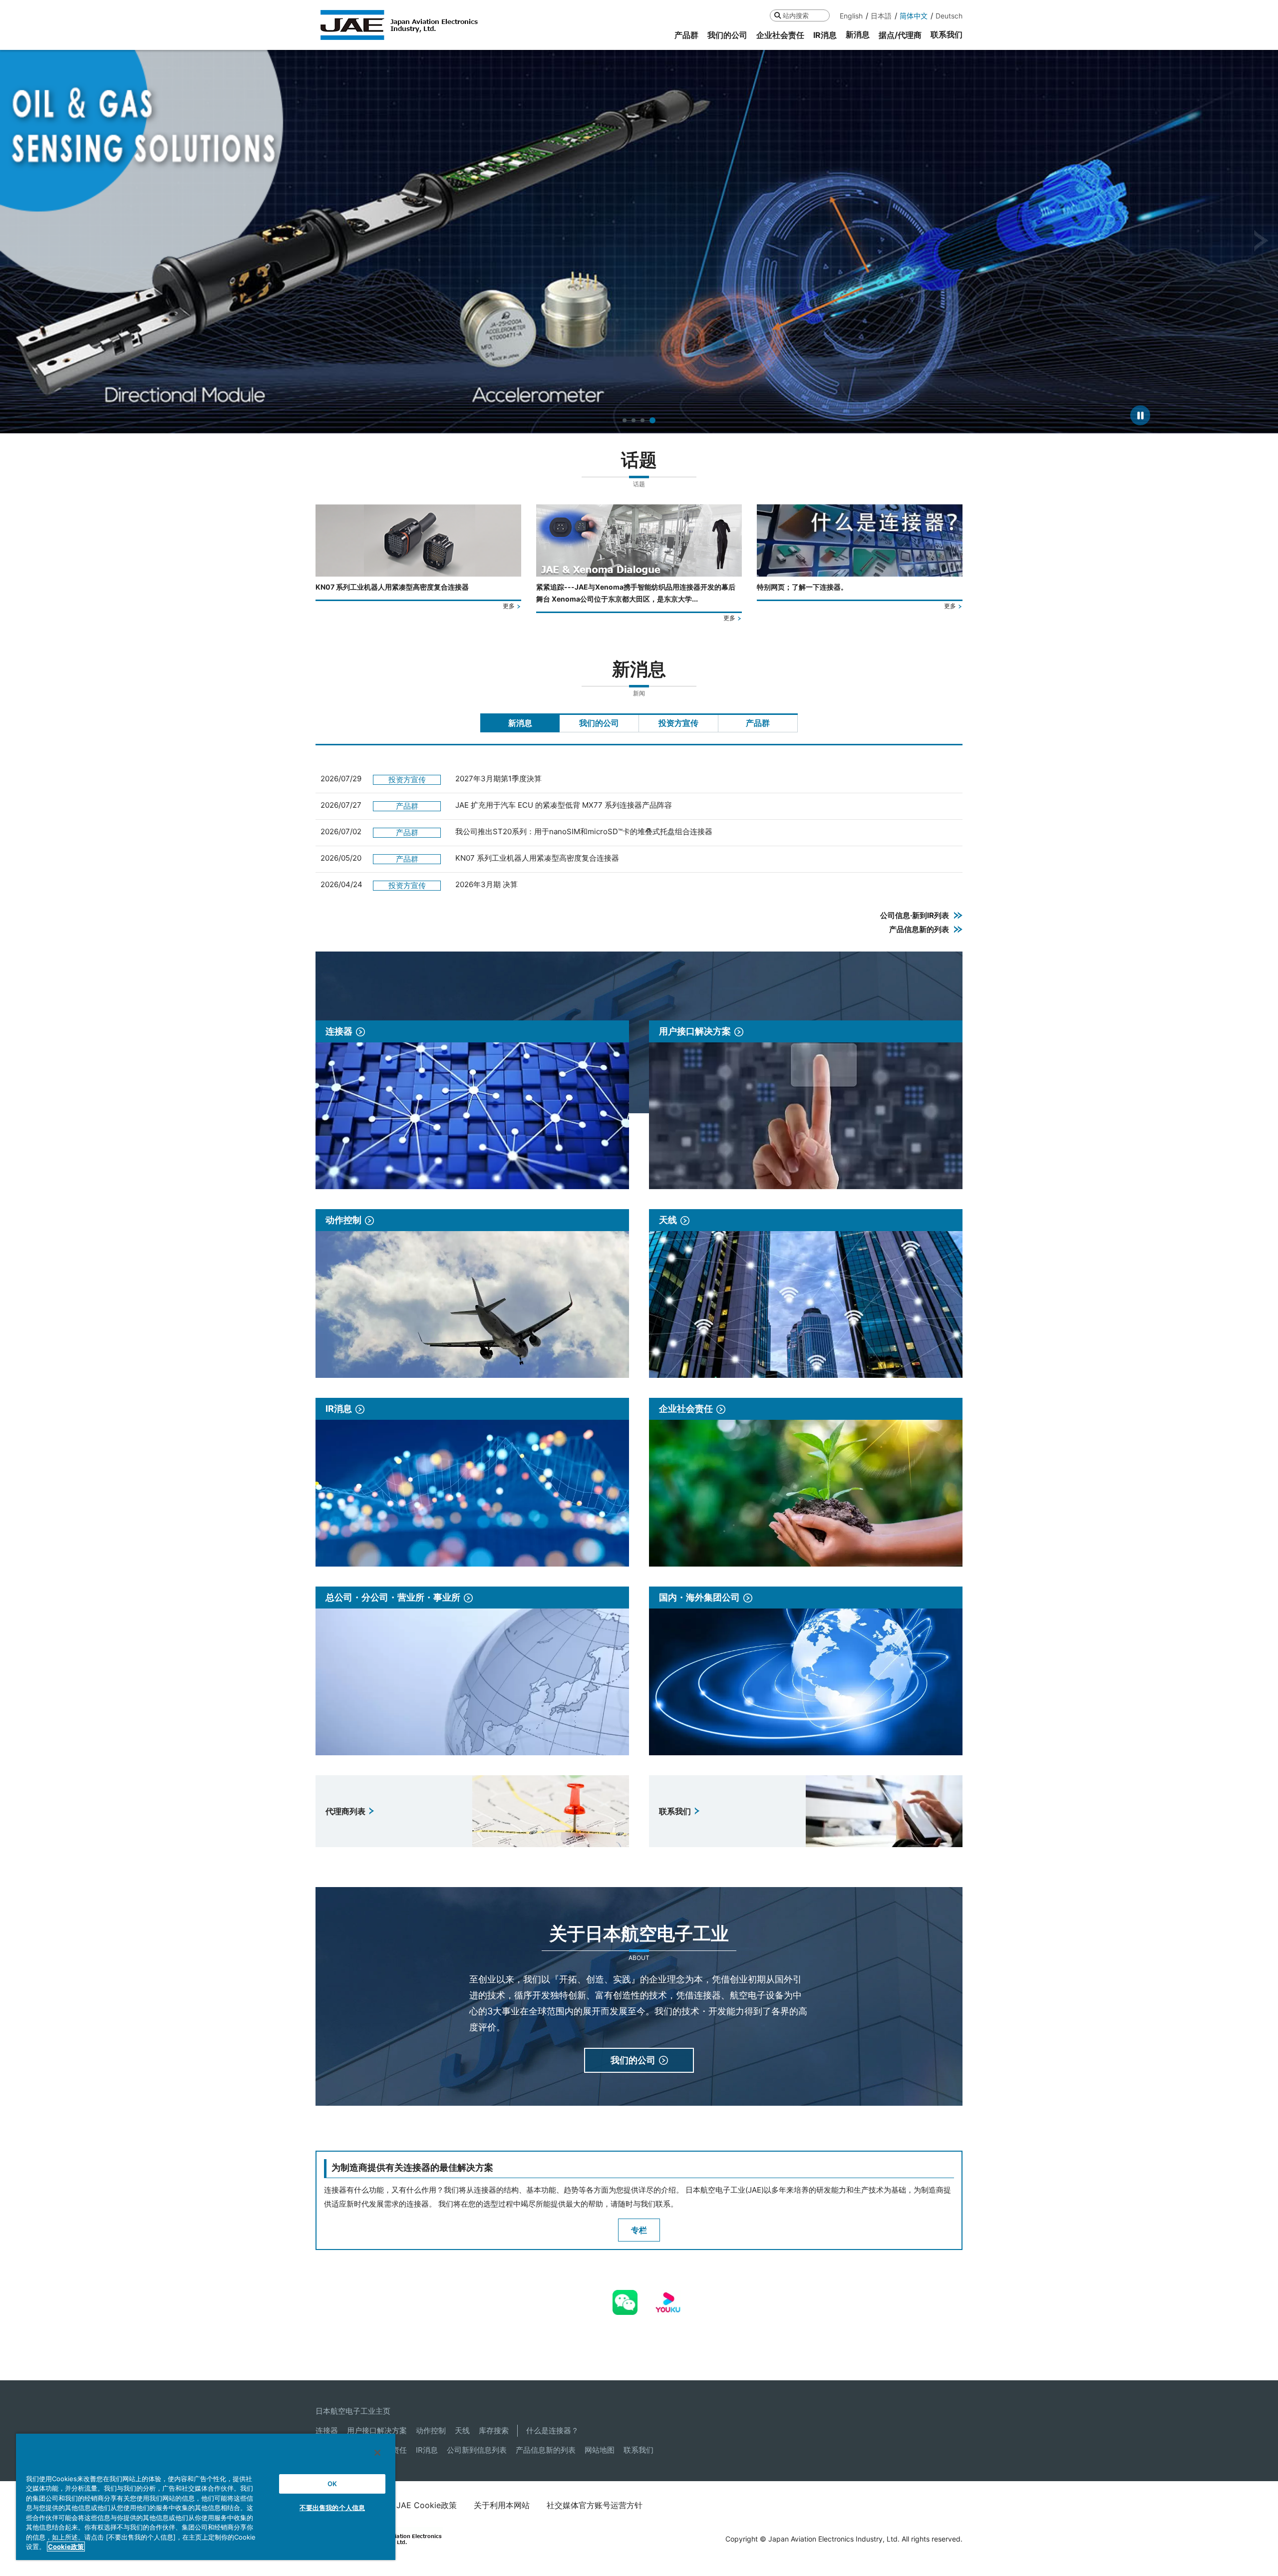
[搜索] (778, 15)
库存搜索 (494, 2430)
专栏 (639, 2230)
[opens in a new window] (625, 2297)
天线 (462, 2430)
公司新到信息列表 (477, 2450)
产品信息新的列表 (546, 2450)
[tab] (520, 723)
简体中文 (914, 16)
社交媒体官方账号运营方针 (595, 2505)
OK (332, 2484)
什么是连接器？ (552, 2430)
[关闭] (377, 2453)
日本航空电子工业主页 (353, 2411)
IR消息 (427, 2450)
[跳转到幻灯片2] (636, 420)
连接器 (327, 2430)
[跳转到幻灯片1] (626, 420)
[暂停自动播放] (1140, 415)
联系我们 (639, 2450)
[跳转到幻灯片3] (644, 420)
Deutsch (949, 16)
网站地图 (600, 2450)
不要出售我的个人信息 (332, 2508)
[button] (17, 241)
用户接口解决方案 (377, 2430)
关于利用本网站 (502, 2505)
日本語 (881, 16)
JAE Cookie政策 (427, 2505)
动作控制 (431, 2430)
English (851, 16)
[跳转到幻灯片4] (653, 420)
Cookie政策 (66, 2547)
